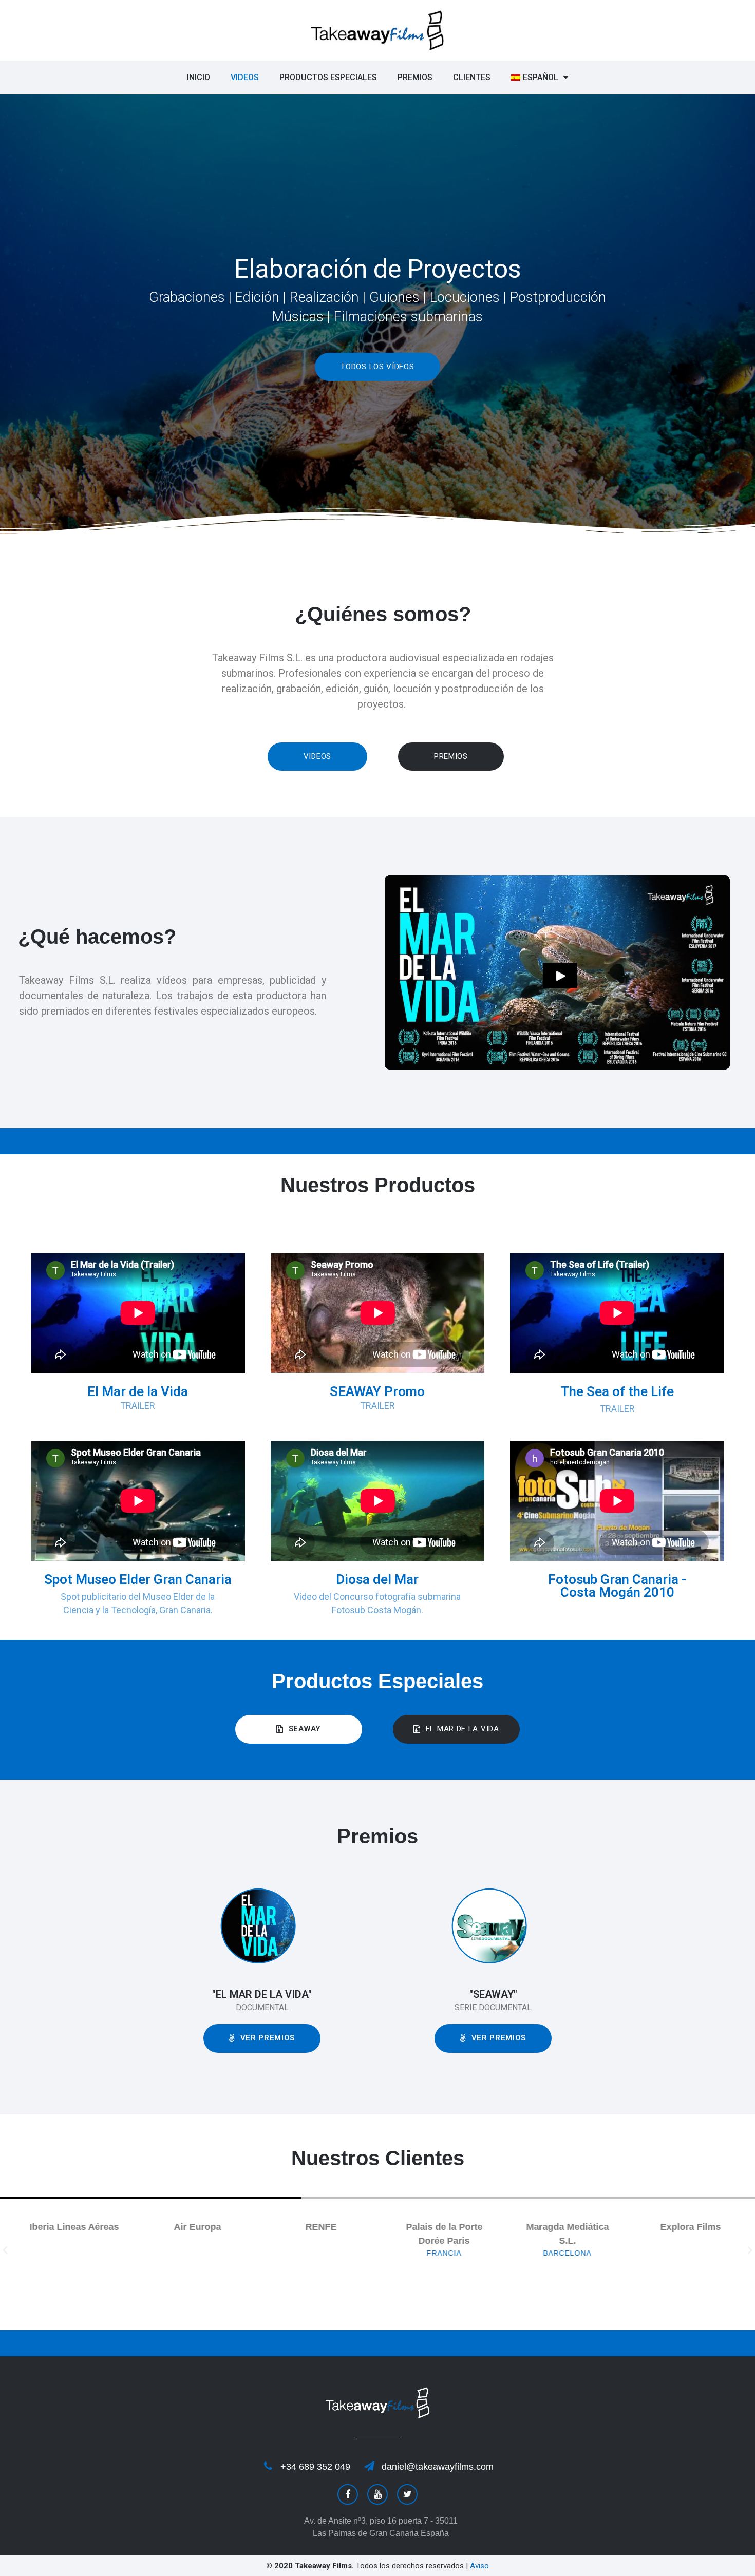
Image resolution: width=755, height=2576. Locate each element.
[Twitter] (407, 2494)
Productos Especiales (328, 77)
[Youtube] (377, 2494)
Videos (245, 77)
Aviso (479, 2566)
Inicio (199, 77)
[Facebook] (348, 2494)
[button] (377, 367)
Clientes (472, 77)
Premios (415, 77)
